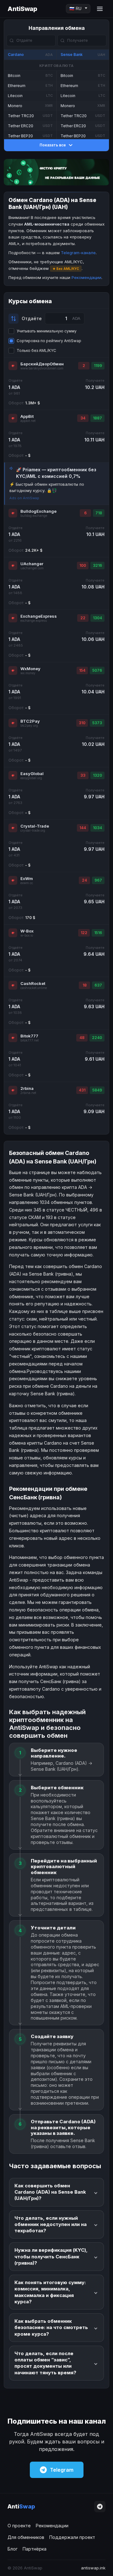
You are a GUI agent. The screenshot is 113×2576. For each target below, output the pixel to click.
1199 (98, 366)
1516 (98, 933)
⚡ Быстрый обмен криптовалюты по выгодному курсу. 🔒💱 (47, 487)
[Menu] (100, 9)
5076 (97, 670)
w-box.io (27, 935)
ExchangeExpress (39, 616)
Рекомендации (86, 277)
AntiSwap (22, 9)
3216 (97, 565)
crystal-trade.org (33, 831)
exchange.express (34, 621)
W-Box (27, 931)
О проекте (19, 2526)
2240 (97, 1038)
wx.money (28, 673)
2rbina (27, 1088)
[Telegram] (100, 2507)
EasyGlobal (32, 774)
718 (99, 513)
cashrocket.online (34, 988)
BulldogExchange (38, 511)
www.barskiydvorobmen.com (42, 368)
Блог (13, 2549)
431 (82, 1090)
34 (83, 418)
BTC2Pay (30, 721)
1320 (97, 775)
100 (83, 565)
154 (82, 670)
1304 (97, 618)
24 (84, 880)
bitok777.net (30, 1040)
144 (83, 828)
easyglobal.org (31, 778)
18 (85, 985)
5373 (97, 723)
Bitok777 (29, 1036)
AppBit (27, 416)
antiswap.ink (93, 2568)
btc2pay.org (29, 726)
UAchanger (32, 564)
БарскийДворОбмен (42, 364)
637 (98, 985)
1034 (97, 828)
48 (82, 1038)
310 (82, 723)
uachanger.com (32, 568)
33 (83, 775)
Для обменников (26, 2537)
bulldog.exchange (34, 516)
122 (84, 933)
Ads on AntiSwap (24, 498)
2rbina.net (28, 1093)
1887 (97, 418)
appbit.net (28, 421)
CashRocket (33, 983)
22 (83, 618)
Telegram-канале (78, 253)
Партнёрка (35, 2549)
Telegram (62, 2470)
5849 (97, 1090)
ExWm (27, 878)
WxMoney (30, 669)
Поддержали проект (72, 2537)
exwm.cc (27, 883)
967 (98, 880)
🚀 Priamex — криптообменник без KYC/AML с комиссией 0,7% (56, 473)
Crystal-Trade (35, 826)
